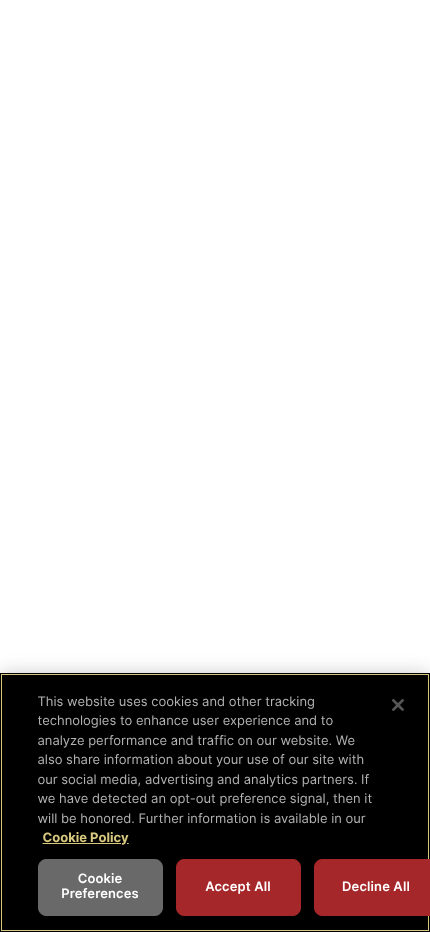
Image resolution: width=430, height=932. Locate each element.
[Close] (398, 705)
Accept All (238, 887)
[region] (215, 802)
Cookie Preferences (100, 887)
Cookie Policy (86, 838)
